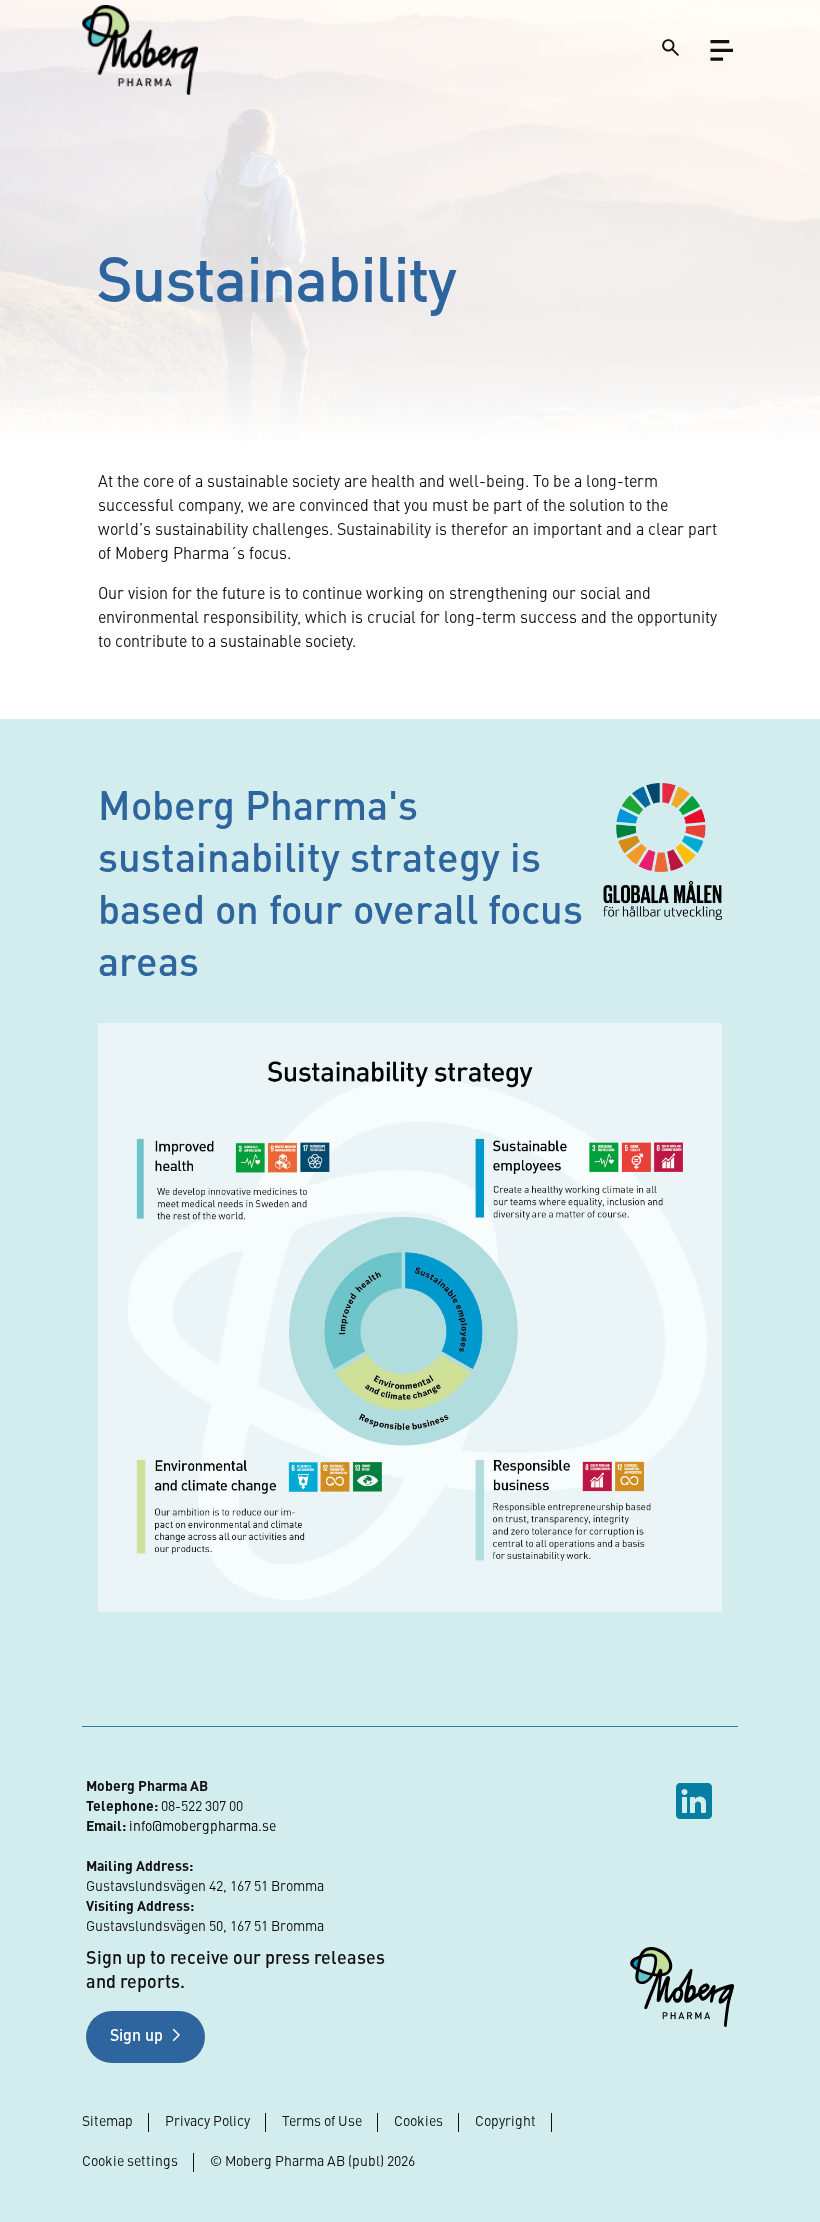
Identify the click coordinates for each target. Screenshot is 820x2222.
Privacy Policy (207, 2122)
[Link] (140, 49)
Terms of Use (322, 2122)
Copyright (505, 2122)
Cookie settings (130, 2162)
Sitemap (107, 2122)
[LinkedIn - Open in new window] (696, 1801)
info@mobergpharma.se (202, 1827)
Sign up (136, 2037)
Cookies (418, 2122)
